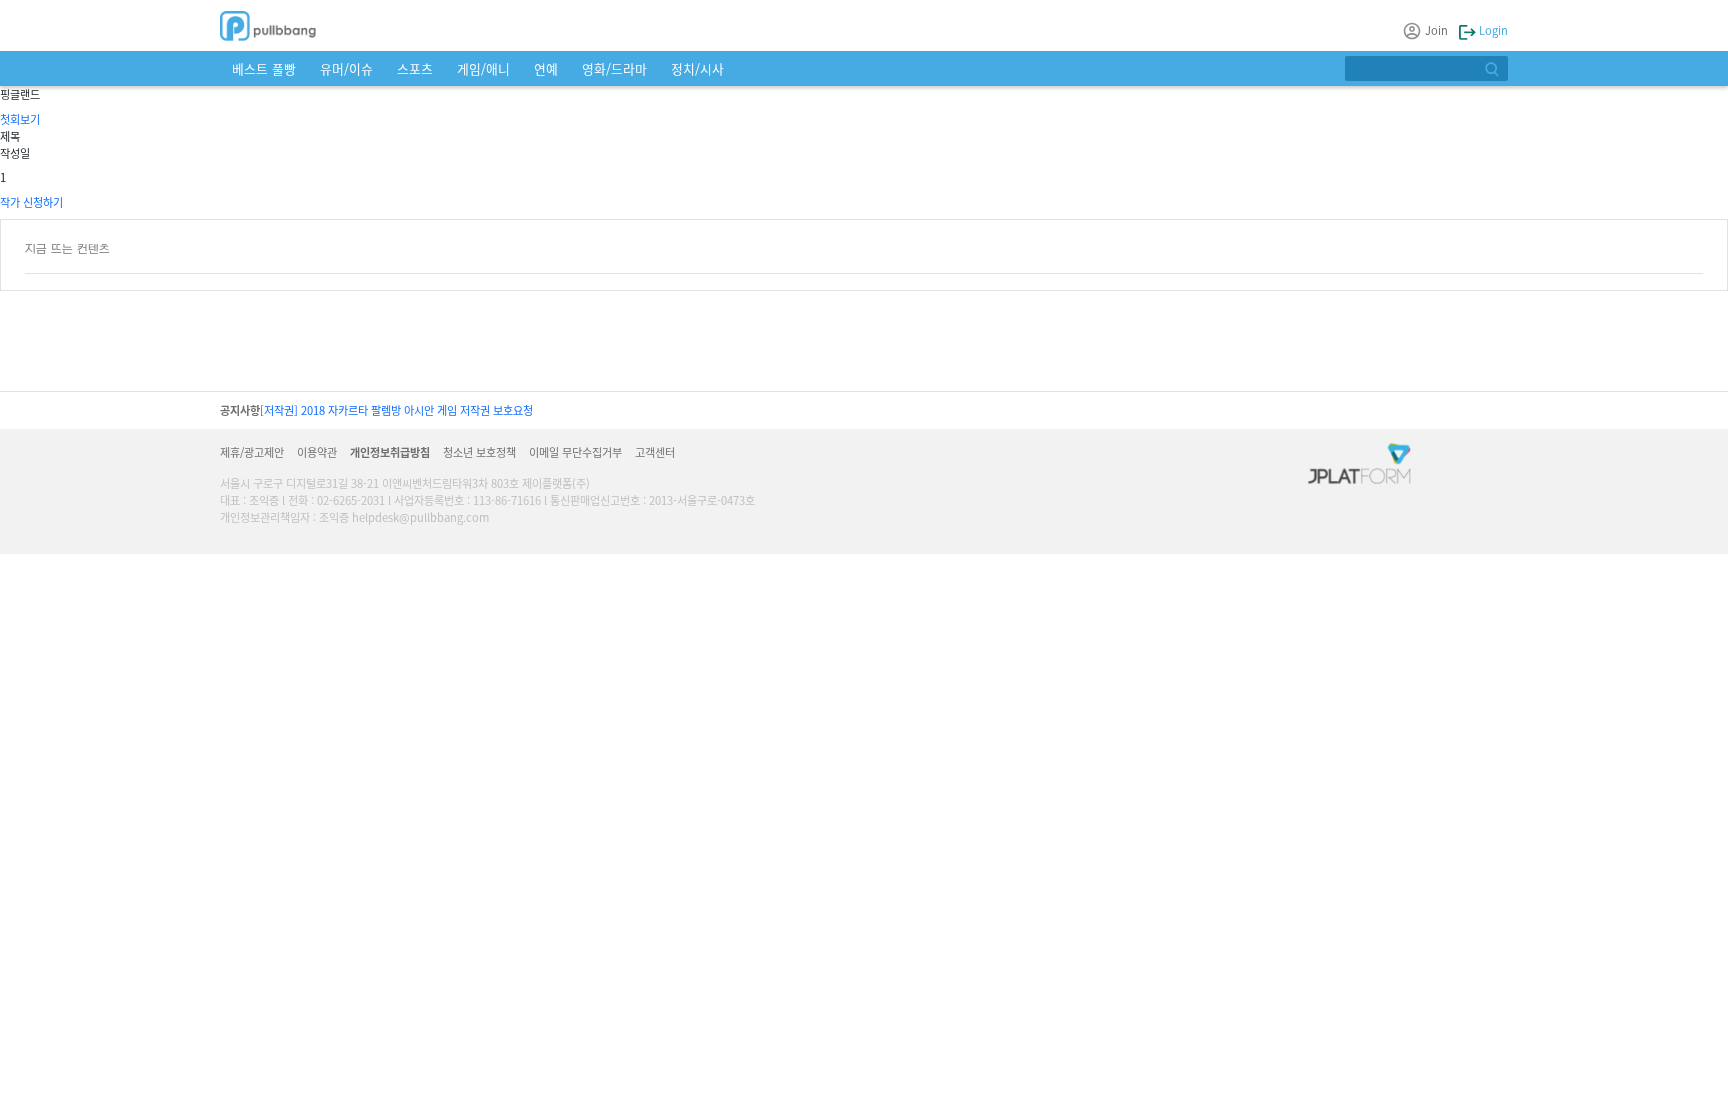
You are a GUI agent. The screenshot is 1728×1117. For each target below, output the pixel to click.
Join (1436, 30)
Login (1492, 30)
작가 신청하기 (31, 202)
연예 (546, 68)
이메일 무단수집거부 (575, 452)
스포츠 (415, 68)
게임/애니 (483, 68)
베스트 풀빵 (264, 68)
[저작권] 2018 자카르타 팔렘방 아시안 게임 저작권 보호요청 (396, 410)
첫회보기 (20, 119)
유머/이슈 (346, 68)
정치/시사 (697, 68)
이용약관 (317, 452)
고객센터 (655, 452)
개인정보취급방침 (390, 452)
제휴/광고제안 (252, 452)
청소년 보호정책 (479, 452)
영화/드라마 (614, 68)
